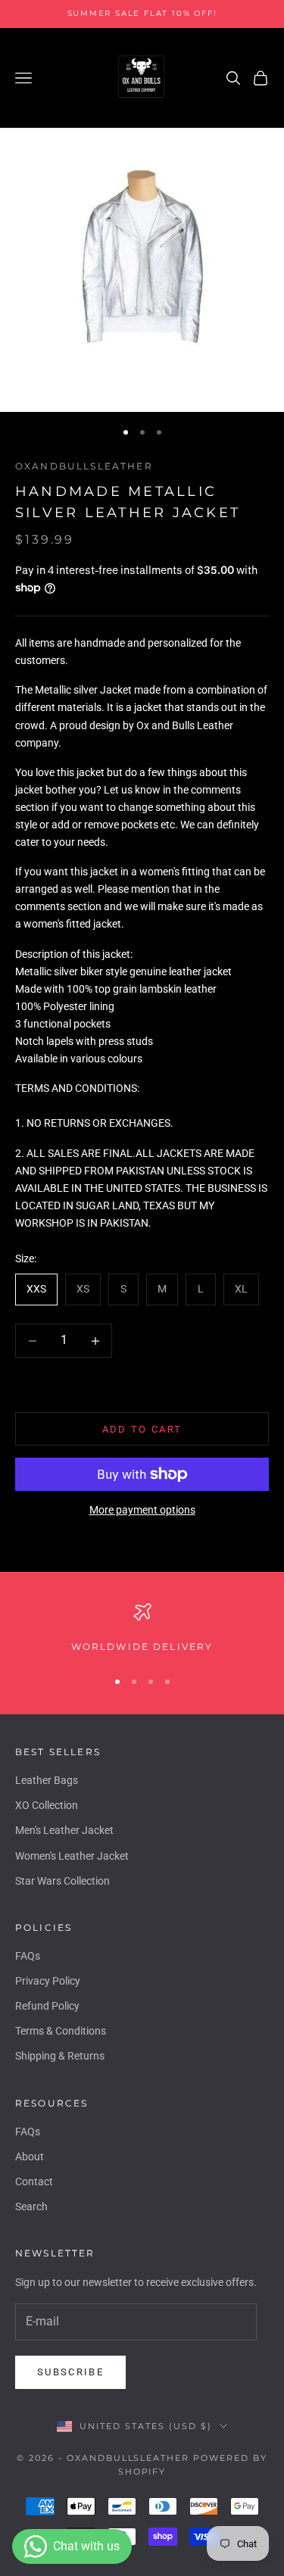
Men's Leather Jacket (64, 1830)
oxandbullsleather (84, 466)
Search (31, 2206)
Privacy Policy (48, 1981)
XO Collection (47, 1805)
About (30, 2157)
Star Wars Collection (62, 1881)
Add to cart (142, 1429)
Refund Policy (47, 2006)
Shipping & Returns (60, 2056)
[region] (142, 1629)
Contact (34, 2181)
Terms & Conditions (61, 2031)
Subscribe (70, 2372)
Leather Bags (47, 1780)
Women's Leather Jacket (72, 1856)
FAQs (28, 1956)
